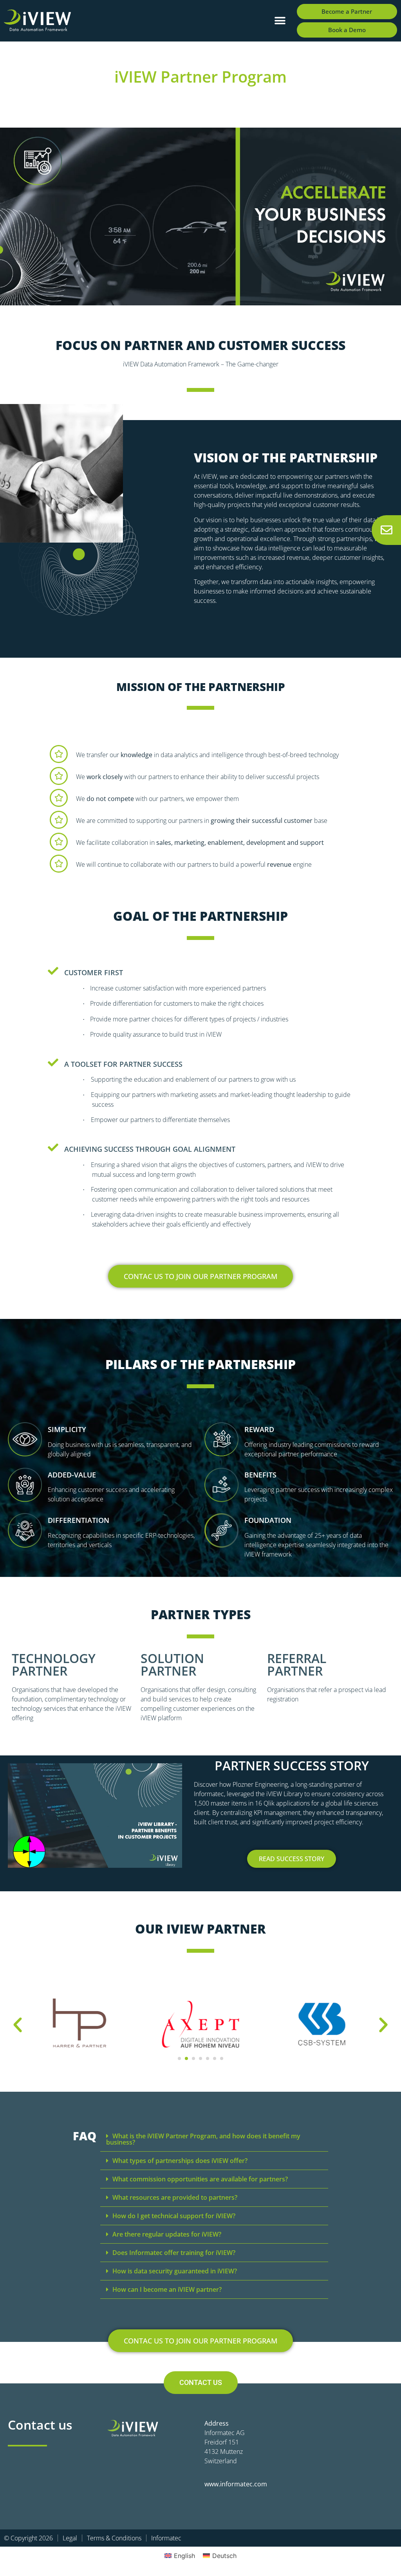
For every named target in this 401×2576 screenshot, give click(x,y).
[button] (280, 21)
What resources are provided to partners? (175, 2197)
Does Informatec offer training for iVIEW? (174, 2253)
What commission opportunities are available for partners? (200, 2179)
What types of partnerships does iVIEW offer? (180, 2161)
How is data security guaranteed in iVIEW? (175, 2271)
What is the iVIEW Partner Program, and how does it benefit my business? (203, 2139)
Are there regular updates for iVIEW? (167, 2234)
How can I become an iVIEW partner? (167, 2289)
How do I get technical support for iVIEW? (174, 2216)
